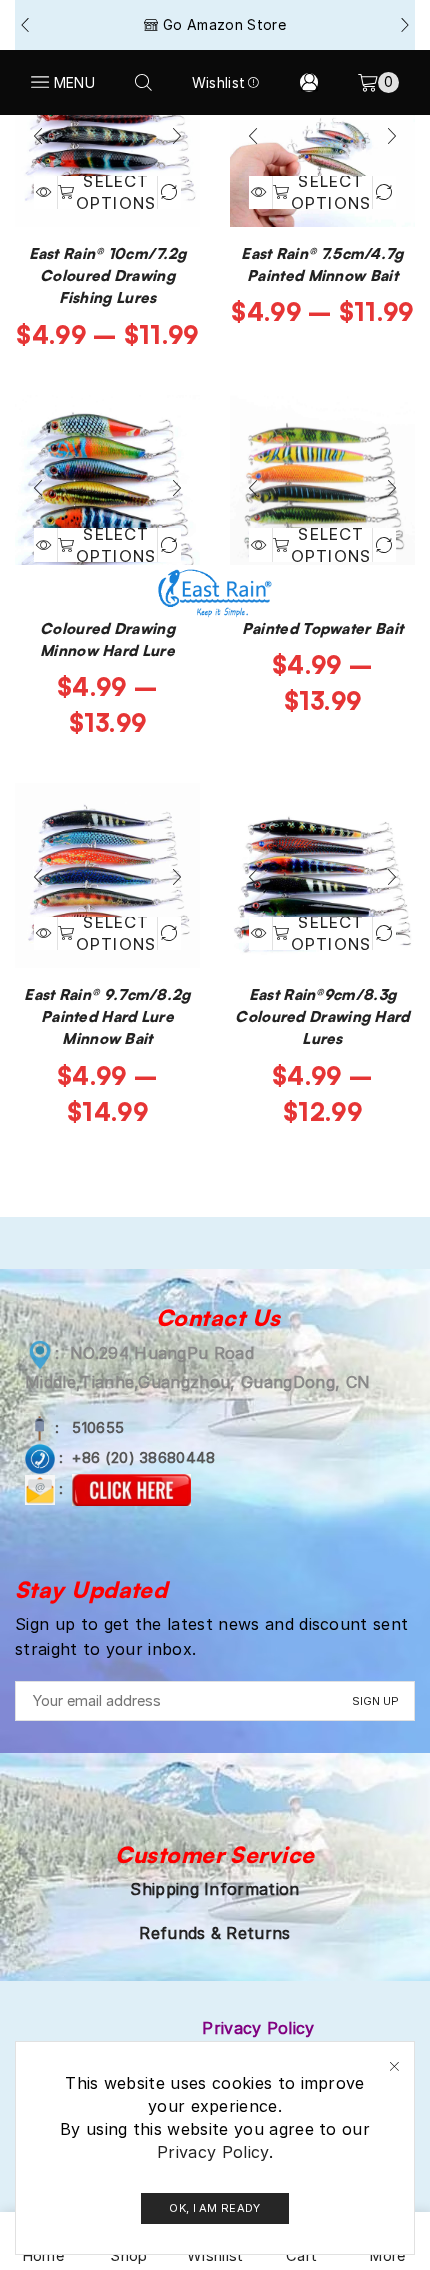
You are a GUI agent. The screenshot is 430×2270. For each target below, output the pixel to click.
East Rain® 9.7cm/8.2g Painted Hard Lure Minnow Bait (107, 1016)
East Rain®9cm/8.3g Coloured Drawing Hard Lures (322, 1016)
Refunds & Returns (214, 1933)
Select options (116, 933)
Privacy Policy (212, 2152)
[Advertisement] (215, 340)
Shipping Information (214, 1889)
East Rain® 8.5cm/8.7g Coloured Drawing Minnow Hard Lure (107, 628)
